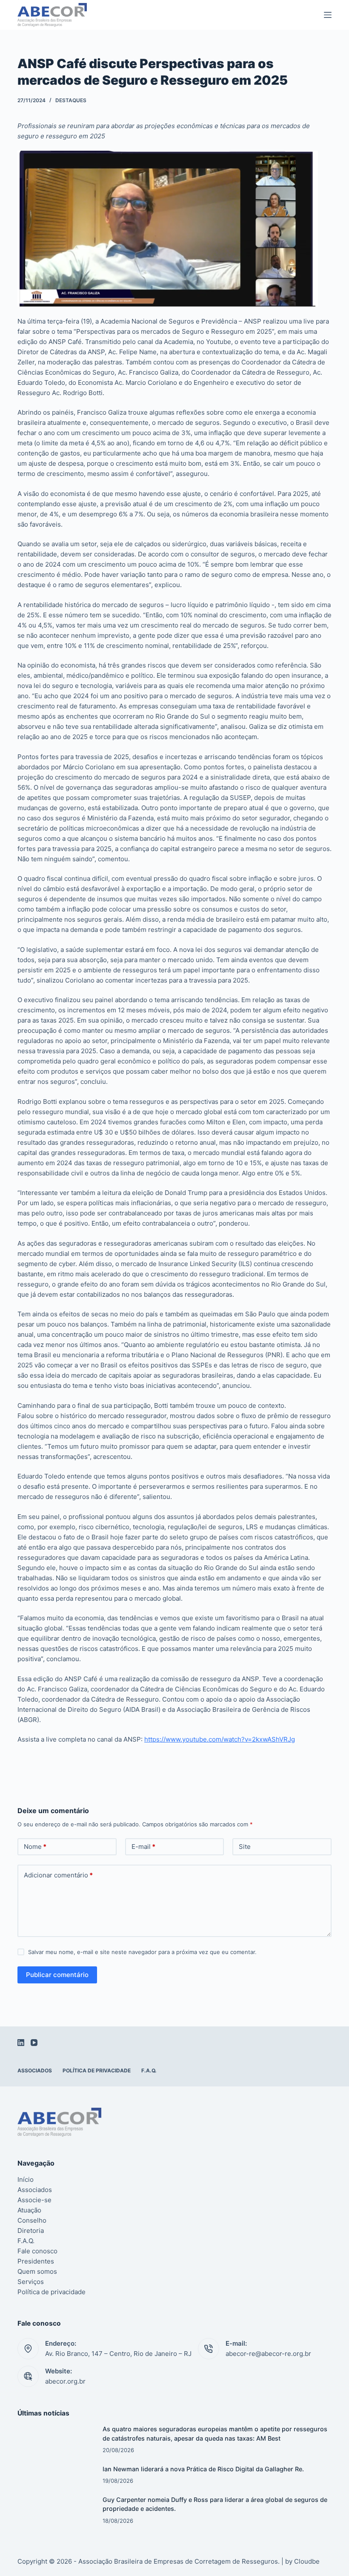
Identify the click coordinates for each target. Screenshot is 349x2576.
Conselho (32, 2220)
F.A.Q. (149, 2070)
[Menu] (328, 15)
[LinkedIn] (21, 2043)
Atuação (29, 2210)
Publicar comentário (57, 1975)
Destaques (71, 100)
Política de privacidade (97, 2070)
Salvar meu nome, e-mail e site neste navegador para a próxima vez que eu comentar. (142, 1952)
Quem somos (37, 2271)
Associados (35, 2070)
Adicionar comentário (58, 1875)
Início (26, 2179)
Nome (35, 1847)
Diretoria (31, 2231)
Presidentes (36, 2261)
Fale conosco (37, 2251)
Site (245, 1847)
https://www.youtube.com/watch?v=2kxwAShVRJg (220, 1739)
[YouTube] (34, 2043)
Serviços (31, 2282)
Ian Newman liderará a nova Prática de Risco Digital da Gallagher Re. (203, 2469)
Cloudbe (307, 2561)
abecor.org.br (65, 2381)
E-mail (143, 1847)
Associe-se (34, 2200)
